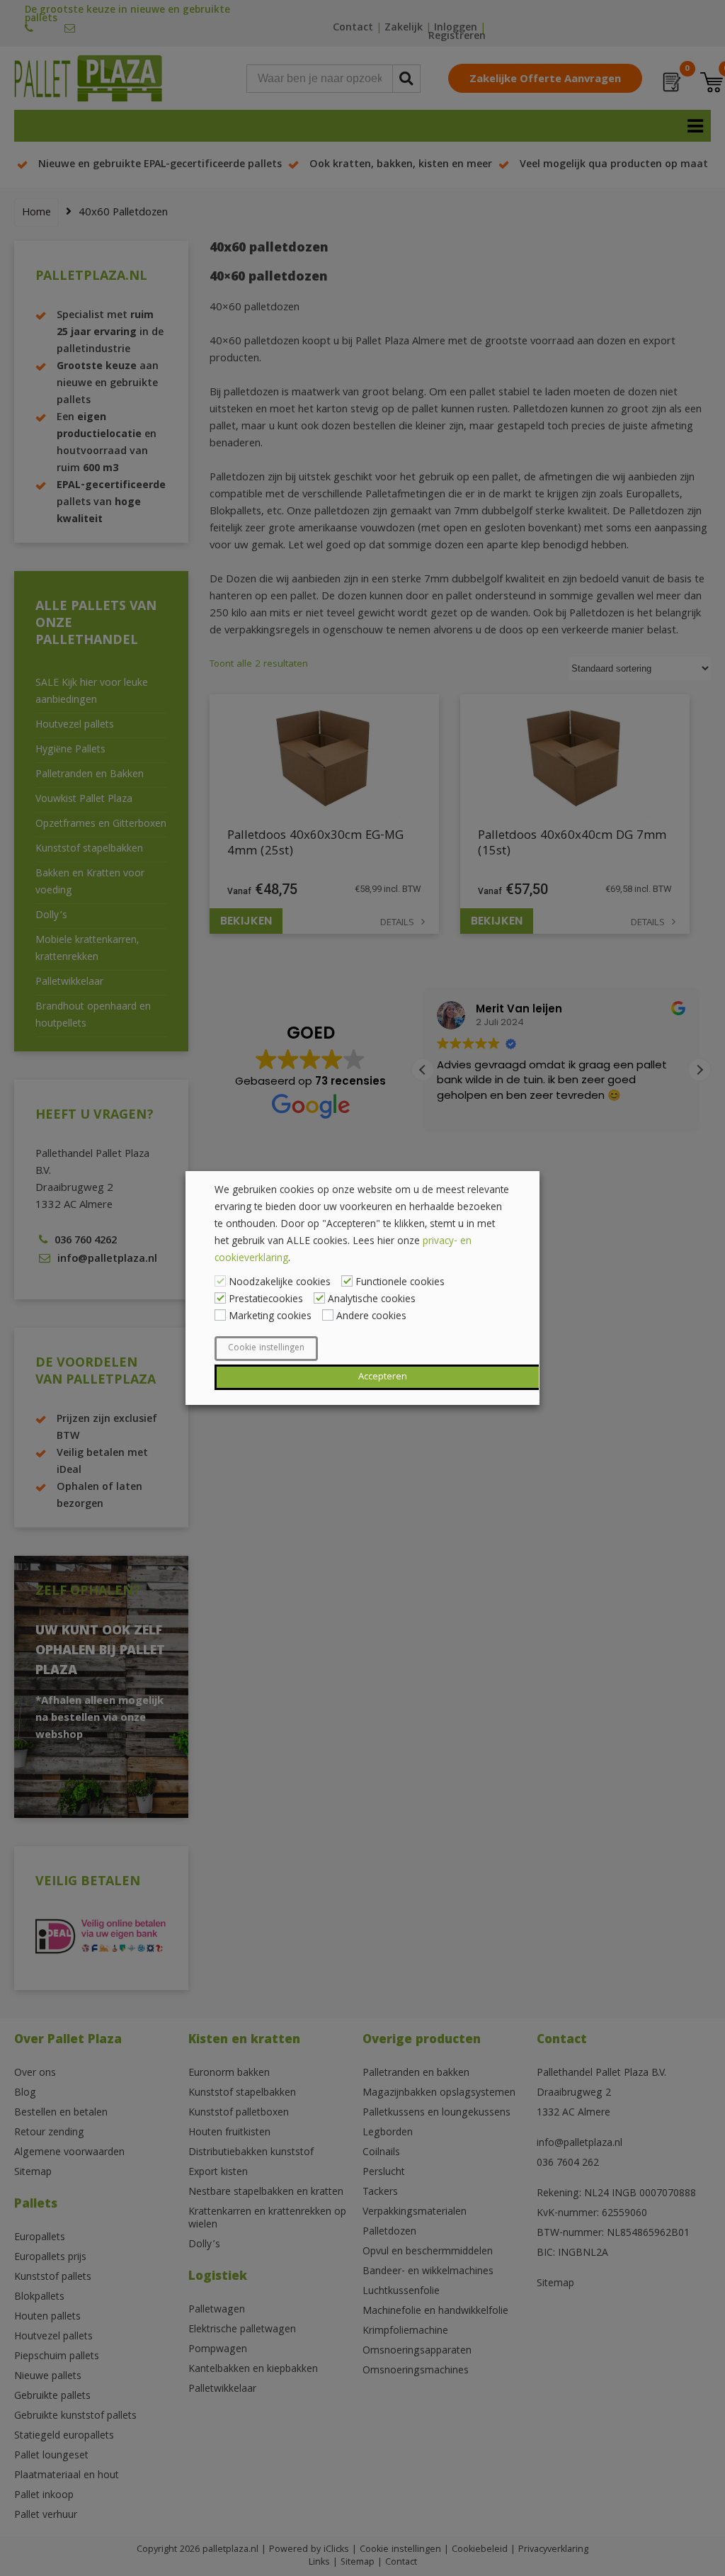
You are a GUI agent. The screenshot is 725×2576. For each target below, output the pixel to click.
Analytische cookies (372, 1300)
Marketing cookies (270, 1317)
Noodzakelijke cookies (280, 1283)
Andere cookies (371, 1317)
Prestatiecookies (266, 1300)
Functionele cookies (400, 1283)
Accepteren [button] (383, 1377)
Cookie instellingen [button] (266, 1349)
